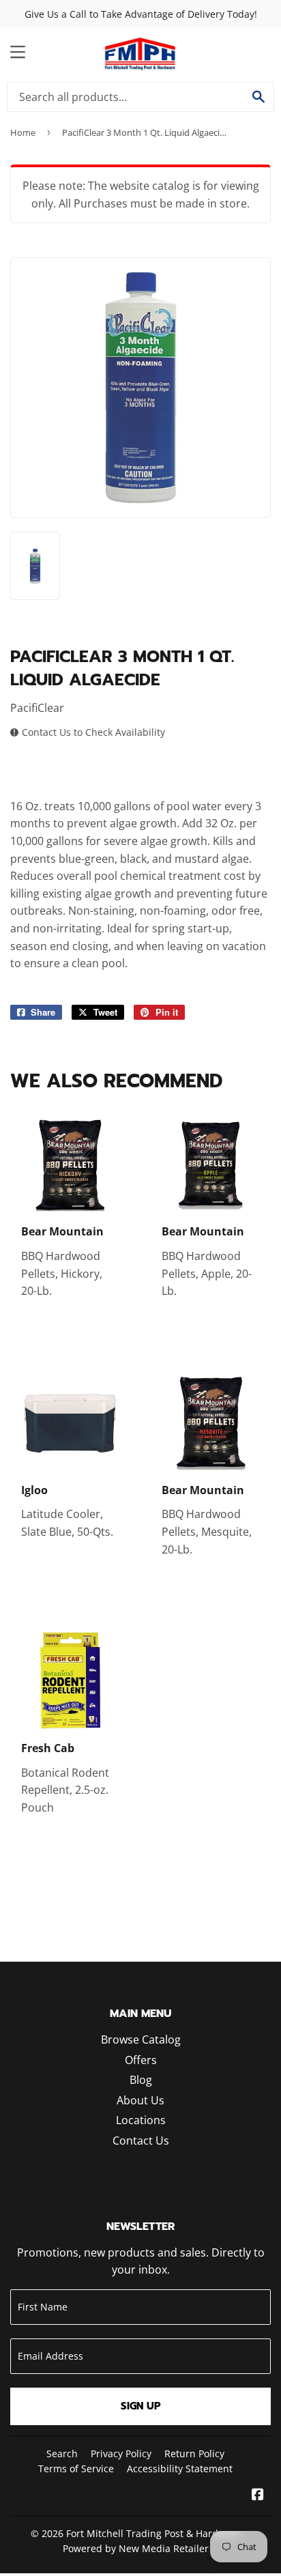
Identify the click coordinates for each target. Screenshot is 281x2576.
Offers (141, 2060)
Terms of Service (76, 2468)
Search (62, 2453)
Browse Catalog (141, 2040)
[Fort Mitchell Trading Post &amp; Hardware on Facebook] (258, 2495)
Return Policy (194, 2453)
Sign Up (141, 2406)
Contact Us (141, 2141)
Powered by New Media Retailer (136, 2548)
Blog (141, 2080)
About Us (140, 2100)
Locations (141, 2120)
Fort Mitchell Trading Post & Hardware (153, 2533)
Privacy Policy (121, 2453)
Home (23, 132)
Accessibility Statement (180, 2468)
